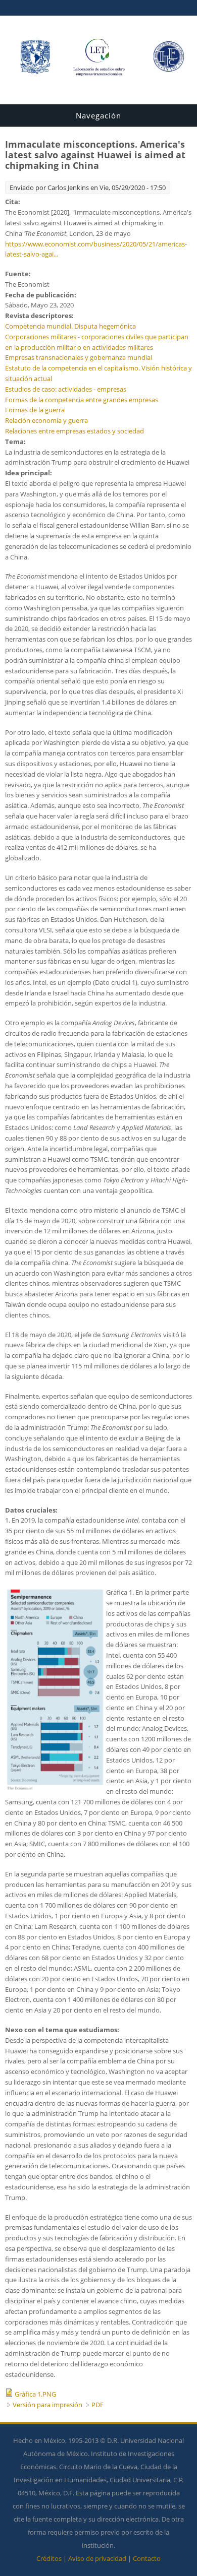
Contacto (147, 2558)
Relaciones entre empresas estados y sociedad (75, 431)
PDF (97, 2405)
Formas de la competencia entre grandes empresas (82, 400)
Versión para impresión (47, 2405)
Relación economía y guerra (46, 420)
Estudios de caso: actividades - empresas (66, 389)
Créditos (49, 2558)
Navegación (98, 115)
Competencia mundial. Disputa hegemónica (70, 326)
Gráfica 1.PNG (35, 2394)
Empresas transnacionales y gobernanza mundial (79, 357)
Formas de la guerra (35, 410)
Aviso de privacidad (97, 2558)
